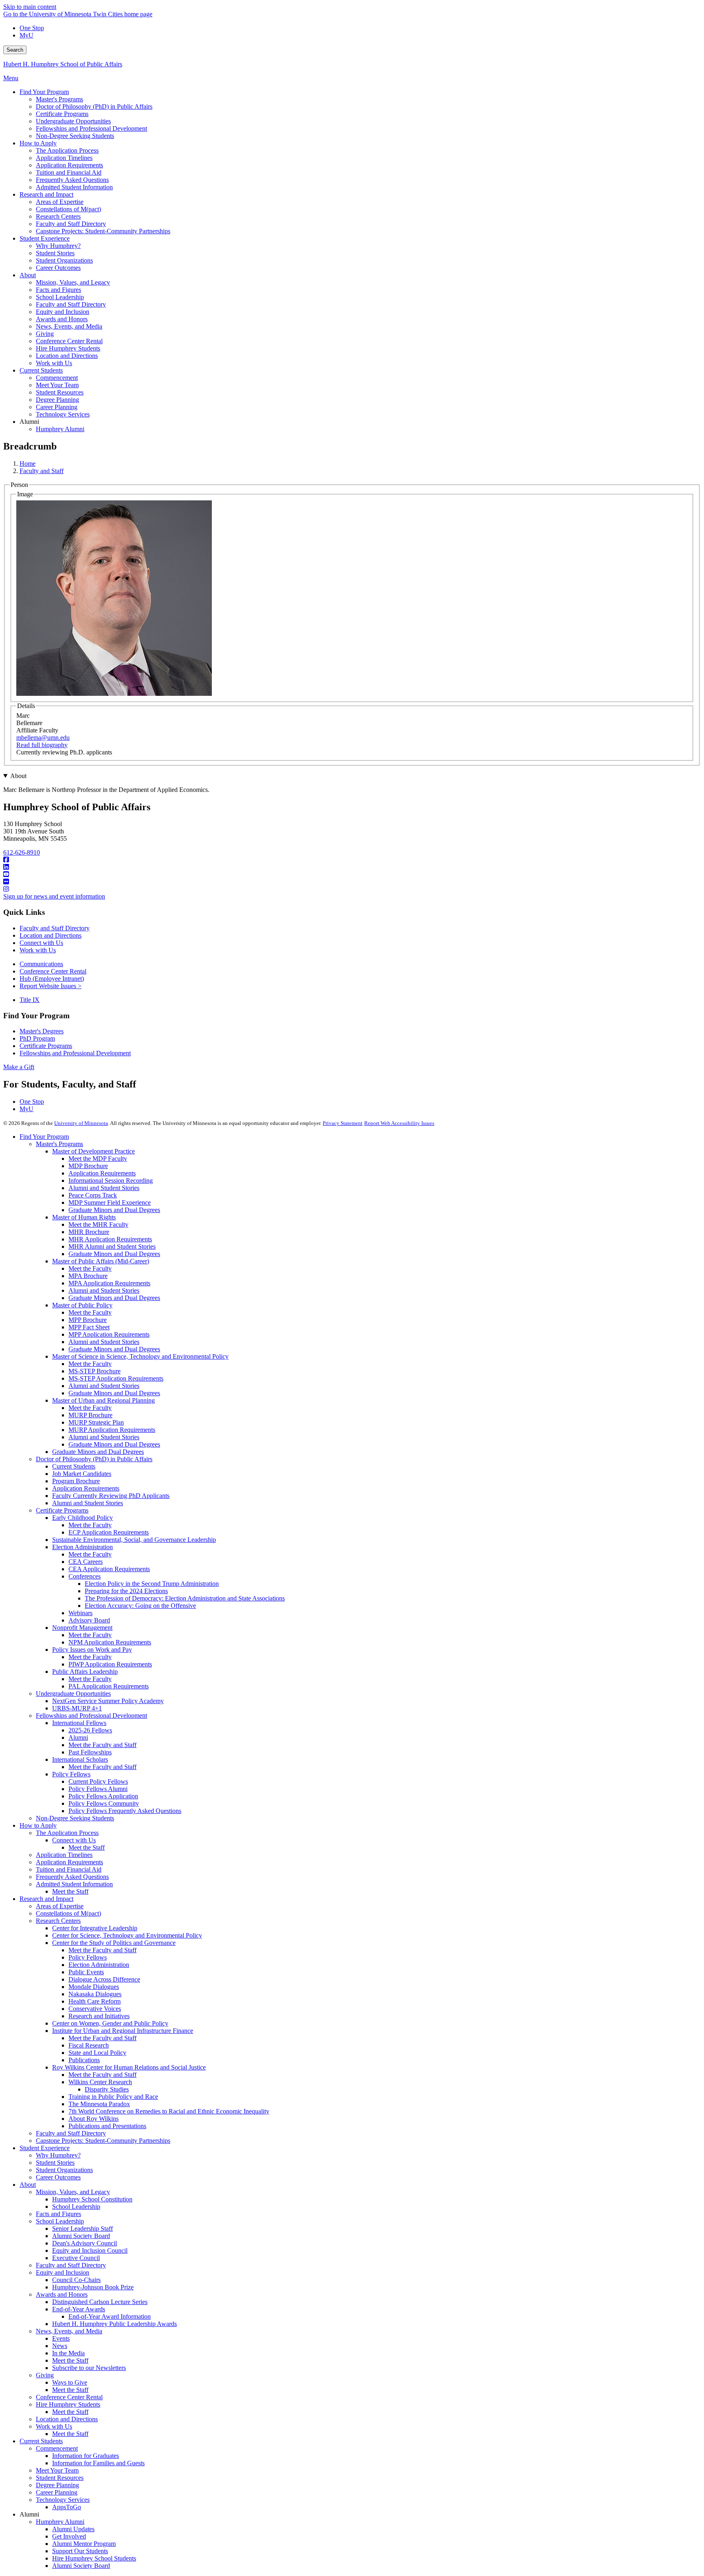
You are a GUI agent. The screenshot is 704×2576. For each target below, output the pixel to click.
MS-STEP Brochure (95, 1371)
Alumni (78, 1737)
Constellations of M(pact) (68, 1913)
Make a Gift (19, 1067)
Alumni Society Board (81, 2236)
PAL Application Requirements (109, 1686)
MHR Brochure (89, 1232)
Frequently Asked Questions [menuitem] (72, 180)
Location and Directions (51, 935)
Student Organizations (64, 2170)
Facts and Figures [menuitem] (58, 290)
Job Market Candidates (82, 1474)
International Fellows (79, 1723)
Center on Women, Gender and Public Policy (110, 2023)
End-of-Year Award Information (110, 2316)
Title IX (30, 1000)
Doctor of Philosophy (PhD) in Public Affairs (94, 1459)
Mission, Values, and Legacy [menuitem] (73, 282)
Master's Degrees (42, 1031)
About (28, 2185)
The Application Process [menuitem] (67, 150)
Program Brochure (76, 1481)
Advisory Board (89, 1620)
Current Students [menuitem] (41, 370)
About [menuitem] (28, 275)
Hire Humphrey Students (68, 2404)
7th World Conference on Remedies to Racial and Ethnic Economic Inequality (169, 2111)
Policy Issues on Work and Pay (92, 1650)
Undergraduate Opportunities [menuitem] (73, 121)
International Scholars (80, 1759)
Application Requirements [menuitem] (69, 165)
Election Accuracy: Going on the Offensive (140, 1606)
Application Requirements (102, 1173)
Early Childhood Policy (82, 1518)
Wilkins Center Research (100, 2082)
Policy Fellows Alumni (98, 1789)
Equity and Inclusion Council (90, 2250)
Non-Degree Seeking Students (75, 1818)
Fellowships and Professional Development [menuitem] (91, 128)
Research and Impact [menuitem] (46, 194)
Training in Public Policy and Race (113, 2097)
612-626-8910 (22, 852)
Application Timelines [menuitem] (64, 158)
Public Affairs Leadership (85, 1672)
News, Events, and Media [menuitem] (69, 326)
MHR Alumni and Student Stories (112, 1246)
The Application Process (67, 1833)
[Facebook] (352, 860)
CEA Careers (86, 1562)
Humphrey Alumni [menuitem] (60, 429)
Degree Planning (57, 2485)
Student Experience (45, 2148)
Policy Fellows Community (104, 1803)
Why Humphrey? (58, 2155)
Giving (45, 2375)
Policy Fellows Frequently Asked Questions (125, 1811)
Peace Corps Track (93, 1195)
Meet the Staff (87, 1847)
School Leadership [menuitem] (60, 297)
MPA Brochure (88, 1276)
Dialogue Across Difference (104, 1979)
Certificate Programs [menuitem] (62, 114)
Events (61, 2338)
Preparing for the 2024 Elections (126, 1591)
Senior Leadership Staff (82, 2229)
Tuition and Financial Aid (69, 1869)
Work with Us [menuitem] (54, 363)
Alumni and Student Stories (104, 1188)
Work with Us (38, 950)
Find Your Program (44, 1137)
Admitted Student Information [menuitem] (74, 187)
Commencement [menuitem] (57, 378)
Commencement (57, 2448)
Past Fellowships (90, 1752)
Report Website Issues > (51, 986)
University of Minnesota (81, 1123)
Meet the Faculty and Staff (102, 1745)
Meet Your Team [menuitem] (57, 385)
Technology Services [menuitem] (63, 414)
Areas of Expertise (60, 1906)
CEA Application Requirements (109, 1569)
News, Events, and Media (69, 2331)
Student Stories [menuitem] (55, 253)
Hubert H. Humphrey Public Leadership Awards (114, 2324)
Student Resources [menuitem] (60, 392)
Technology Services (63, 2500)
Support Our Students (80, 2551)
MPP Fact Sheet (89, 1327)
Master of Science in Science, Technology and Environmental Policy (140, 1356)
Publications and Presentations (107, 2126)
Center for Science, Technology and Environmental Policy (127, 1935)
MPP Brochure (88, 1320)
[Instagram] (352, 889)
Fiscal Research (89, 2045)
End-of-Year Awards (79, 2309)
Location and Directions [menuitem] (67, 356)
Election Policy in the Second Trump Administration (152, 1584)
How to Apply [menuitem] (38, 143)
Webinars (80, 1613)
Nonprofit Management (82, 1628)
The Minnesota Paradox (99, 2104)
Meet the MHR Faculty (98, 1224)
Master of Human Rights (84, 1217)
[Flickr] (352, 882)
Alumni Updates (73, 2529)
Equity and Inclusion (63, 2272)
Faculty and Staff (42, 471)
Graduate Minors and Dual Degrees (114, 1210)
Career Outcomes (58, 2177)
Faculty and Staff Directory (55, 928)
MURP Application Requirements (112, 1430)
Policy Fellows (71, 1774)
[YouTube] (352, 875)
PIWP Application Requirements (110, 1664)
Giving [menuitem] (45, 334)
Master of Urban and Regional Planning (103, 1400)
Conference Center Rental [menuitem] (69, 341)
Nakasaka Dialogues (95, 1994)
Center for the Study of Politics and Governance (114, 1943)
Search (15, 50)
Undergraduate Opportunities (73, 1694)
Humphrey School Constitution (92, 2199)
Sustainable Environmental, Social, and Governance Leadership (134, 1540)
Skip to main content (30, 7)
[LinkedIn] (352, 867)
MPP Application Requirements (109, 1334)
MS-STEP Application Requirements (116, 1378)
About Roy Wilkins (93, 2119)
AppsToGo (67, 2507)
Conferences (85, 1576)
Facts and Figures (58, 2214)
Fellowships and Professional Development (75, 1053)
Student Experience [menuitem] (45, 238)
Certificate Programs (46, 1046)
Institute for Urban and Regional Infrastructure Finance (123, 2031)
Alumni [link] (29, 422)
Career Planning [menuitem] (57, 407)
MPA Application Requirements (109, 1283)
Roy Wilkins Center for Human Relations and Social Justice (129, 2067)
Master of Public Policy (82, 1305)
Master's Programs (59, 1144)
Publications (84, 2060)
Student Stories (55, 2163)
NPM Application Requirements (110, 1642)
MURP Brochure (90, 1415)
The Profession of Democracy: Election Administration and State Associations (185, 1598)
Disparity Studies (107, 2089)
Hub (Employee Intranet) (52, 979)
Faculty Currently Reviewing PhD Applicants (111, 1496)
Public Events (86, 1972)
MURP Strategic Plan (96, 1422)
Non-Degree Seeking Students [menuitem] (75, 136)
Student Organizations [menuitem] (64, 260)
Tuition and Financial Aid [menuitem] (69, 172)
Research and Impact (46, 1899)
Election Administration (82, 1547)
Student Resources (60, 2478)
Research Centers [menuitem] (58, 216)
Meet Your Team (57, 2470)
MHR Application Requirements (110, 1239)
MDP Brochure (88, 1166)
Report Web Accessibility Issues (399, 1123)
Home (27, 464)
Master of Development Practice (93, 1151)
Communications (41, 964)
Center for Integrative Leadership (95, 1928)
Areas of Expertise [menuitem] (60, 202)
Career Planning (57, 2492)
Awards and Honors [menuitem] (62, 319)
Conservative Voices (95, 2009)
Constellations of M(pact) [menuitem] (68, 209)
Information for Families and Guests (98, 2463)
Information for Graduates (86, 2456)
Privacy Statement (343, 1123)
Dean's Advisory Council (85, 2243)
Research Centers (58, 1921)
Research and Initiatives (99, 2016)
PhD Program (37, 1038)
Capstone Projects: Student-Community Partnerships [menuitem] (103, 231)
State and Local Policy (97, 2053)
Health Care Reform (95, 2001)
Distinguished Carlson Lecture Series (100, 2302)
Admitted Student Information (74, 1884)
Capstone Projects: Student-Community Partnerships (103, 2141)
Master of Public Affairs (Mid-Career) (101, 1261)
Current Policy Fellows (98, 1781)
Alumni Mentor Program (84, 2544)
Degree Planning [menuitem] (57, 400)
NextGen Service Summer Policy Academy (108, 1701)
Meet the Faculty (90, 1268)
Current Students (74, 1466)
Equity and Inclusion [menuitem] (63, 312)
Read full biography (42, 745)
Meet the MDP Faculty (98, 1159)
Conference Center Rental (53, 971)
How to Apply (38, 1825)
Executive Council (76, 2258)
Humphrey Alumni (60, 2522)
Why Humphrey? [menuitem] (58, 246)
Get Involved (69, 2536)
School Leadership (76, 2207)
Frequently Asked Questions (72, 1877)
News (60, 2346)
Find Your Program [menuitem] (44, 92)
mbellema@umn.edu (43, 738)
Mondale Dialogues (94, 1987)
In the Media (68, 2353)
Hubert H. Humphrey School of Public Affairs (63, 64)
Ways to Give (70, 2382)
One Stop (32, 28)
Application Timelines (64, 1855)
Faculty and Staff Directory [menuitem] (71, 224)
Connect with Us (41, 943)
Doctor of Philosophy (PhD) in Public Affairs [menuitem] (94, 106)
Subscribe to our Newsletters (89, 2368)
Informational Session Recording (111, 1181)
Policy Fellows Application (103, 1796)
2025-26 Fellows (90, 1730)
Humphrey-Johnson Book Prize (93, 2287)
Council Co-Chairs (76, 2280)
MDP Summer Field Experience (110, 1202)
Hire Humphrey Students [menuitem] (68, 348)
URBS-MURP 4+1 (77, 1708)
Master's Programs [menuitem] (59, 99)
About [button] (18, 776)
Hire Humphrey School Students (94, 2558)
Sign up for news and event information (54, 896)
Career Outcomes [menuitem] (58, 268)
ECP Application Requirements (109, 1532)
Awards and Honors (62, 2294)
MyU (26, 35)
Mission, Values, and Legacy (73, 2192)
